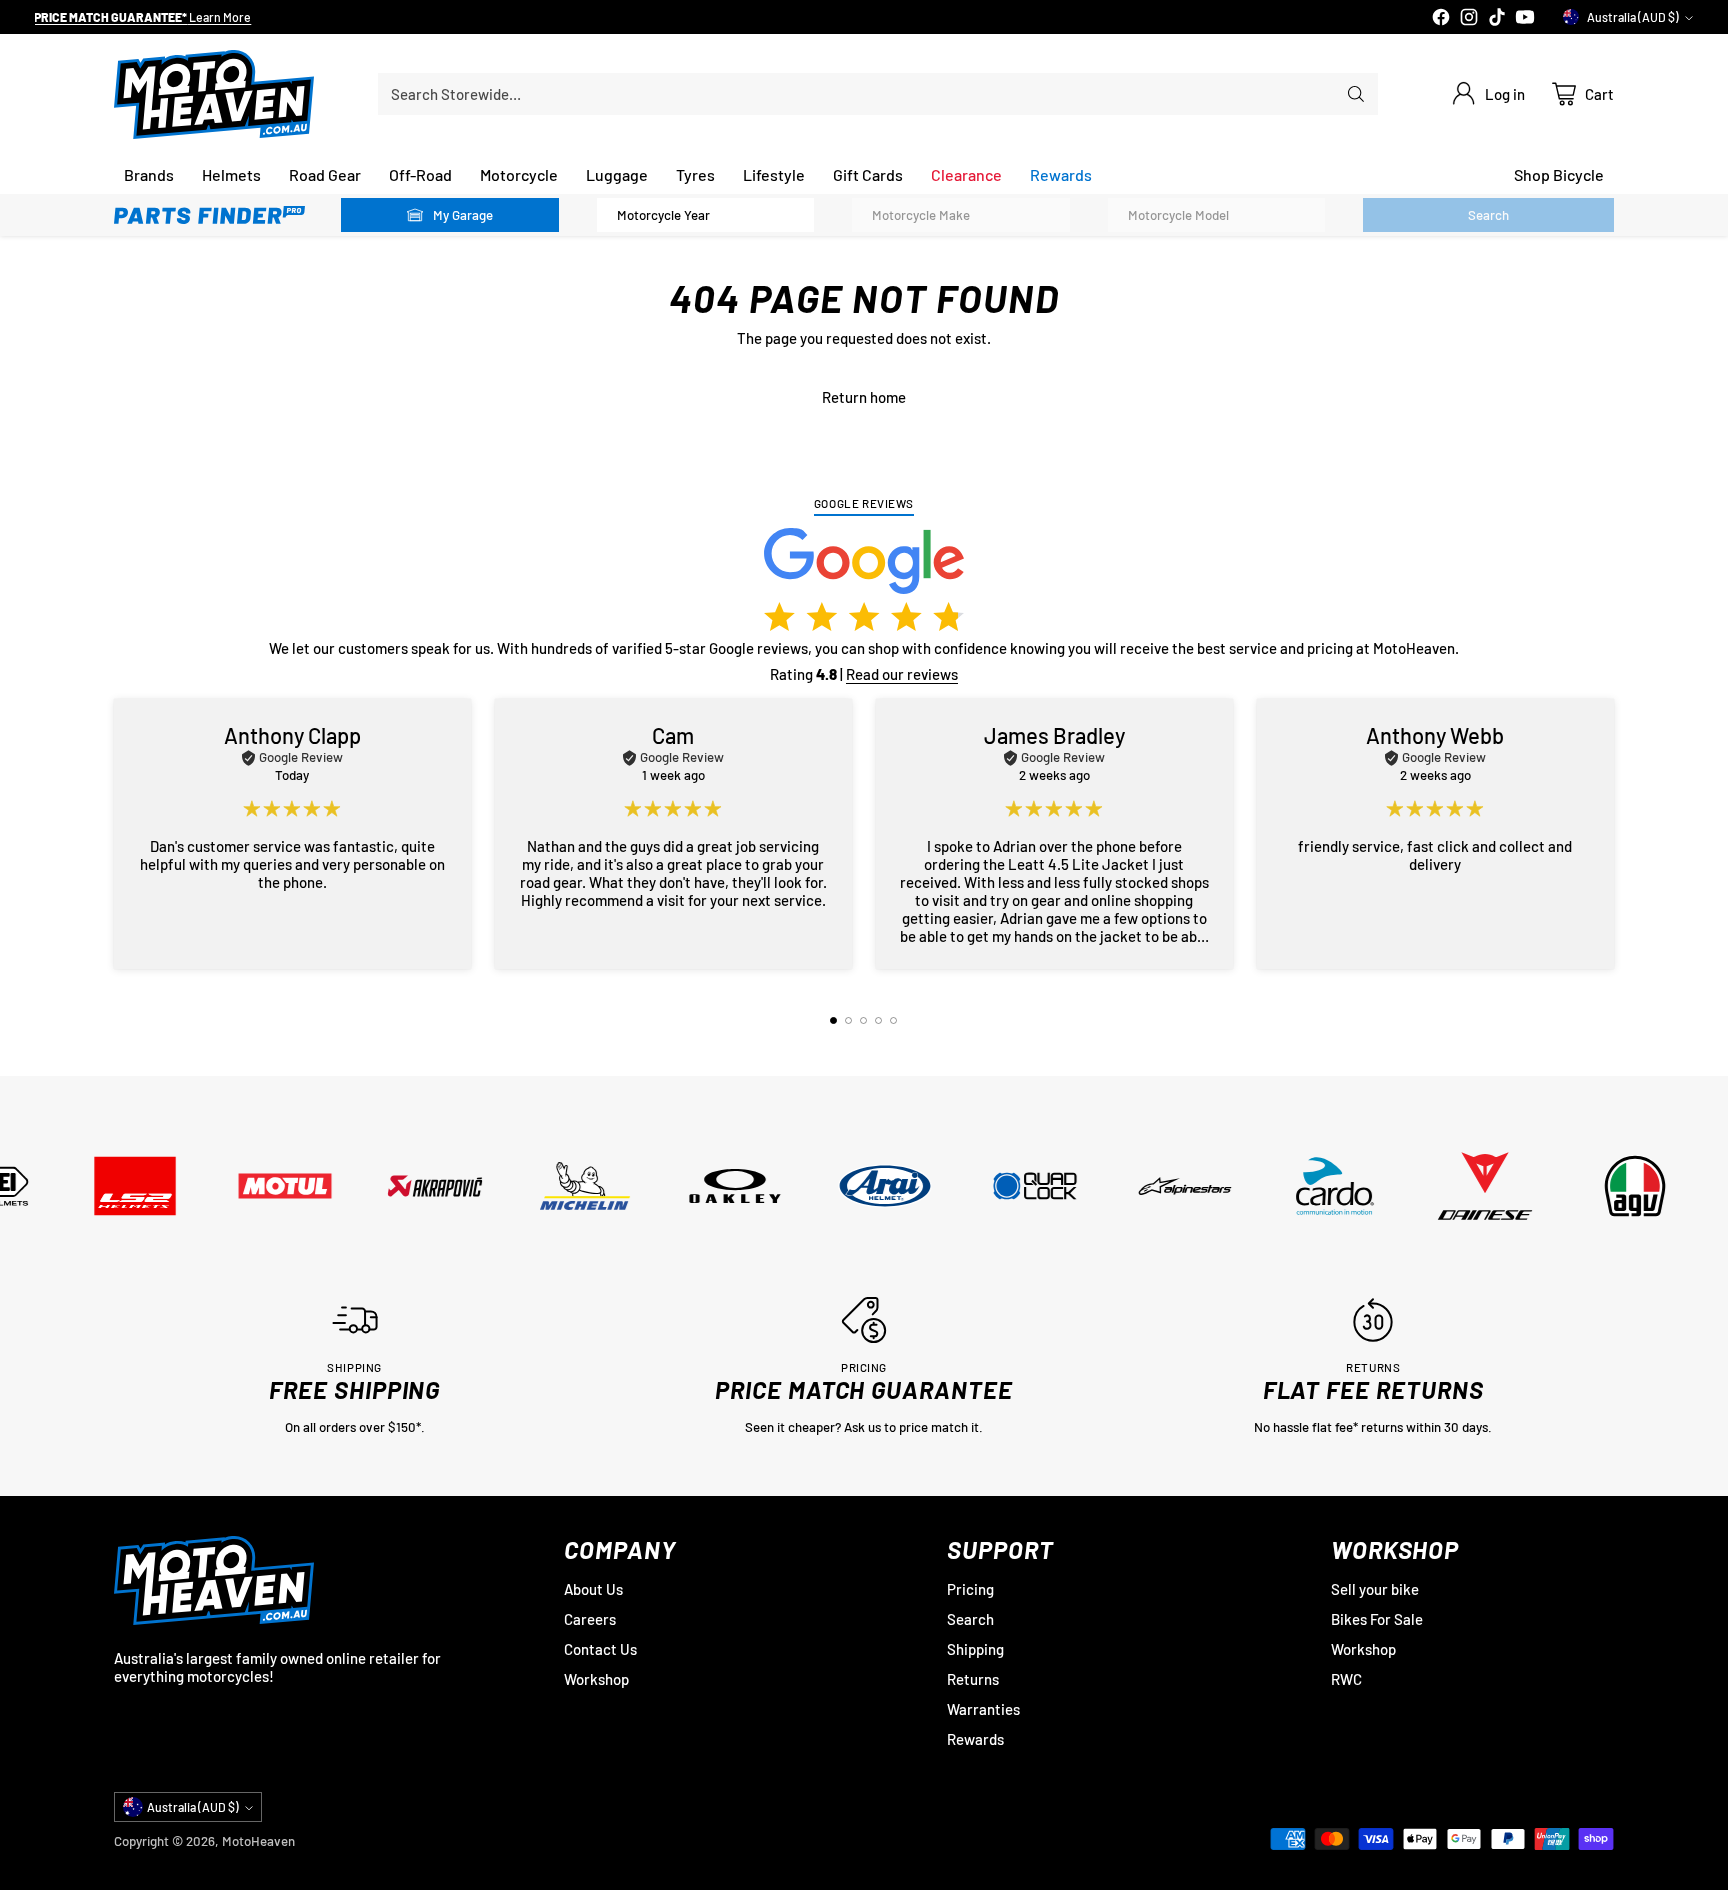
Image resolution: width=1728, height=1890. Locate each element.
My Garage (463, 215)
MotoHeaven (258, 1841)
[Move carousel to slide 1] (833, 1020)
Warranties (983, 1709)
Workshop (596, 1679)
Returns (973, 1679)
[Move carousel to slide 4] (878, 1020)
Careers (590, 1619)
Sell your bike (1375, 1589)
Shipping (975, 1649)
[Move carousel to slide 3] (863, 1020)
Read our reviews (902, 674)
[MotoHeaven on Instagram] (1469, 18)
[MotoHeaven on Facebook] (1441, 18)
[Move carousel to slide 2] (848, 1020)
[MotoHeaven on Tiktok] (1497, 18)
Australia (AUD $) (1633, 17)
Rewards (975, 1739)
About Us (593, 1589)
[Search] (1356, 94)
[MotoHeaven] (214, 94)
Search (970, 1619)
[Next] (1607, 834)
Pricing (970, 1589)
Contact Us (600, 1649)
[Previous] (121, 834)
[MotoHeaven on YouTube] (1525, 18)
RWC (1346, 1679)
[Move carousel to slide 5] (893, 1020)
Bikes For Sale (1377, 1619)
